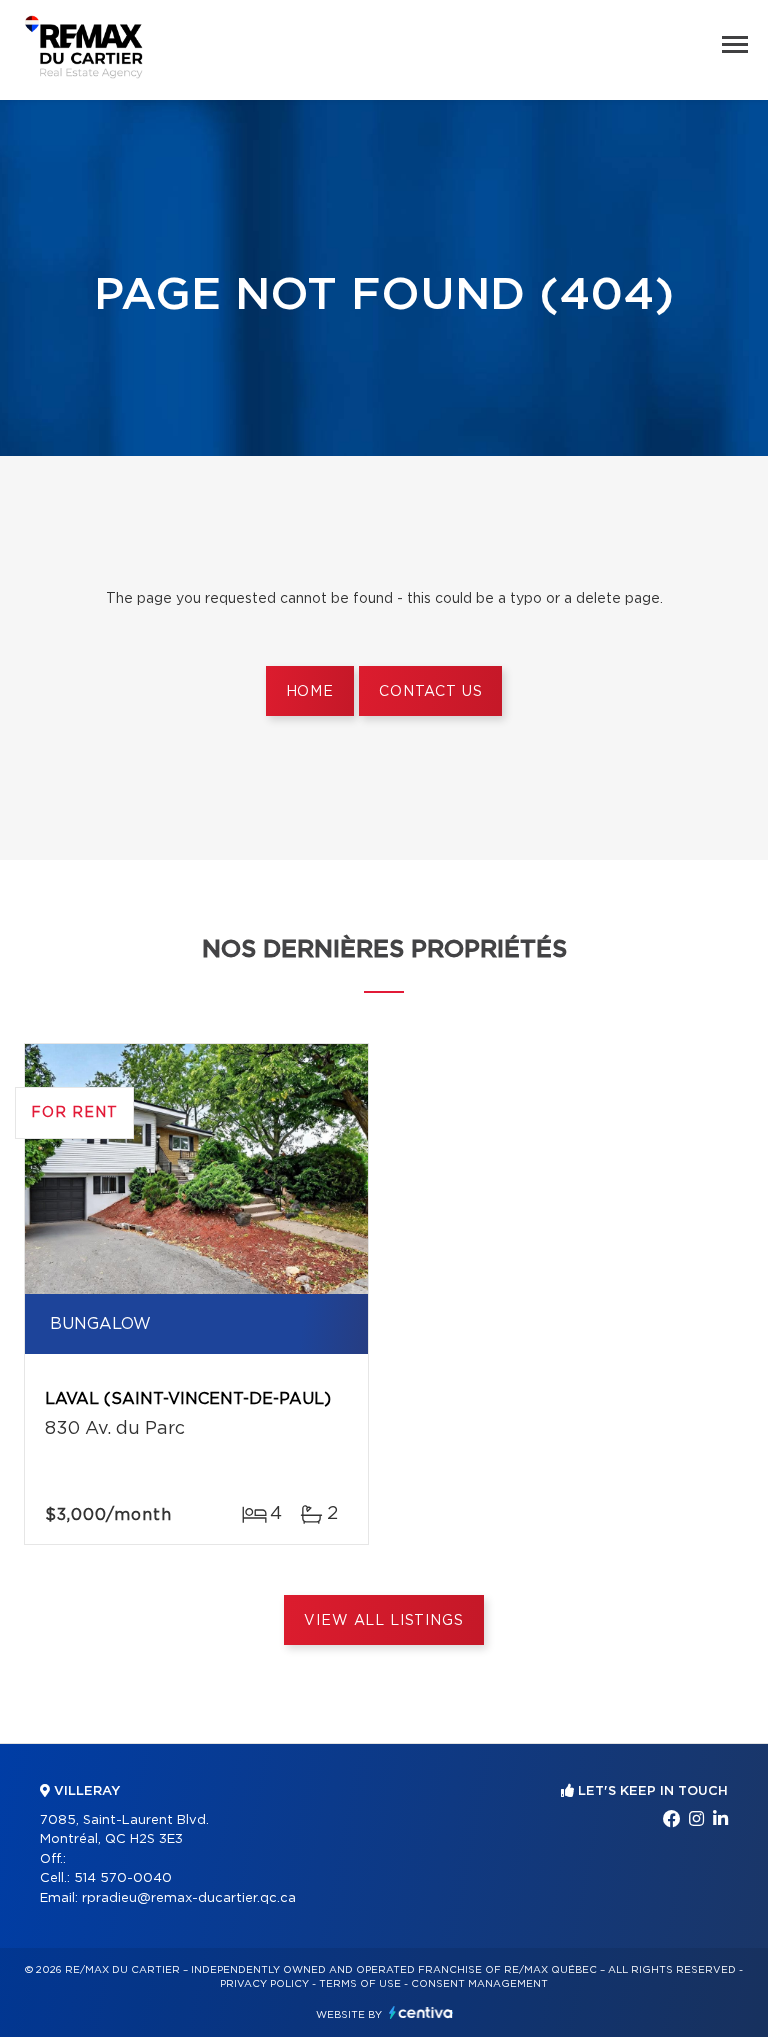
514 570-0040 (123, 1878)
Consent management (479, 1984)
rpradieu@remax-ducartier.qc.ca (189, 1898)
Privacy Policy (264, 1984)
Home (310, 692)
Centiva (421, 2012)
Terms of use (360, 1984)
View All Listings (383, 1621)
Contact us (430, 692)
